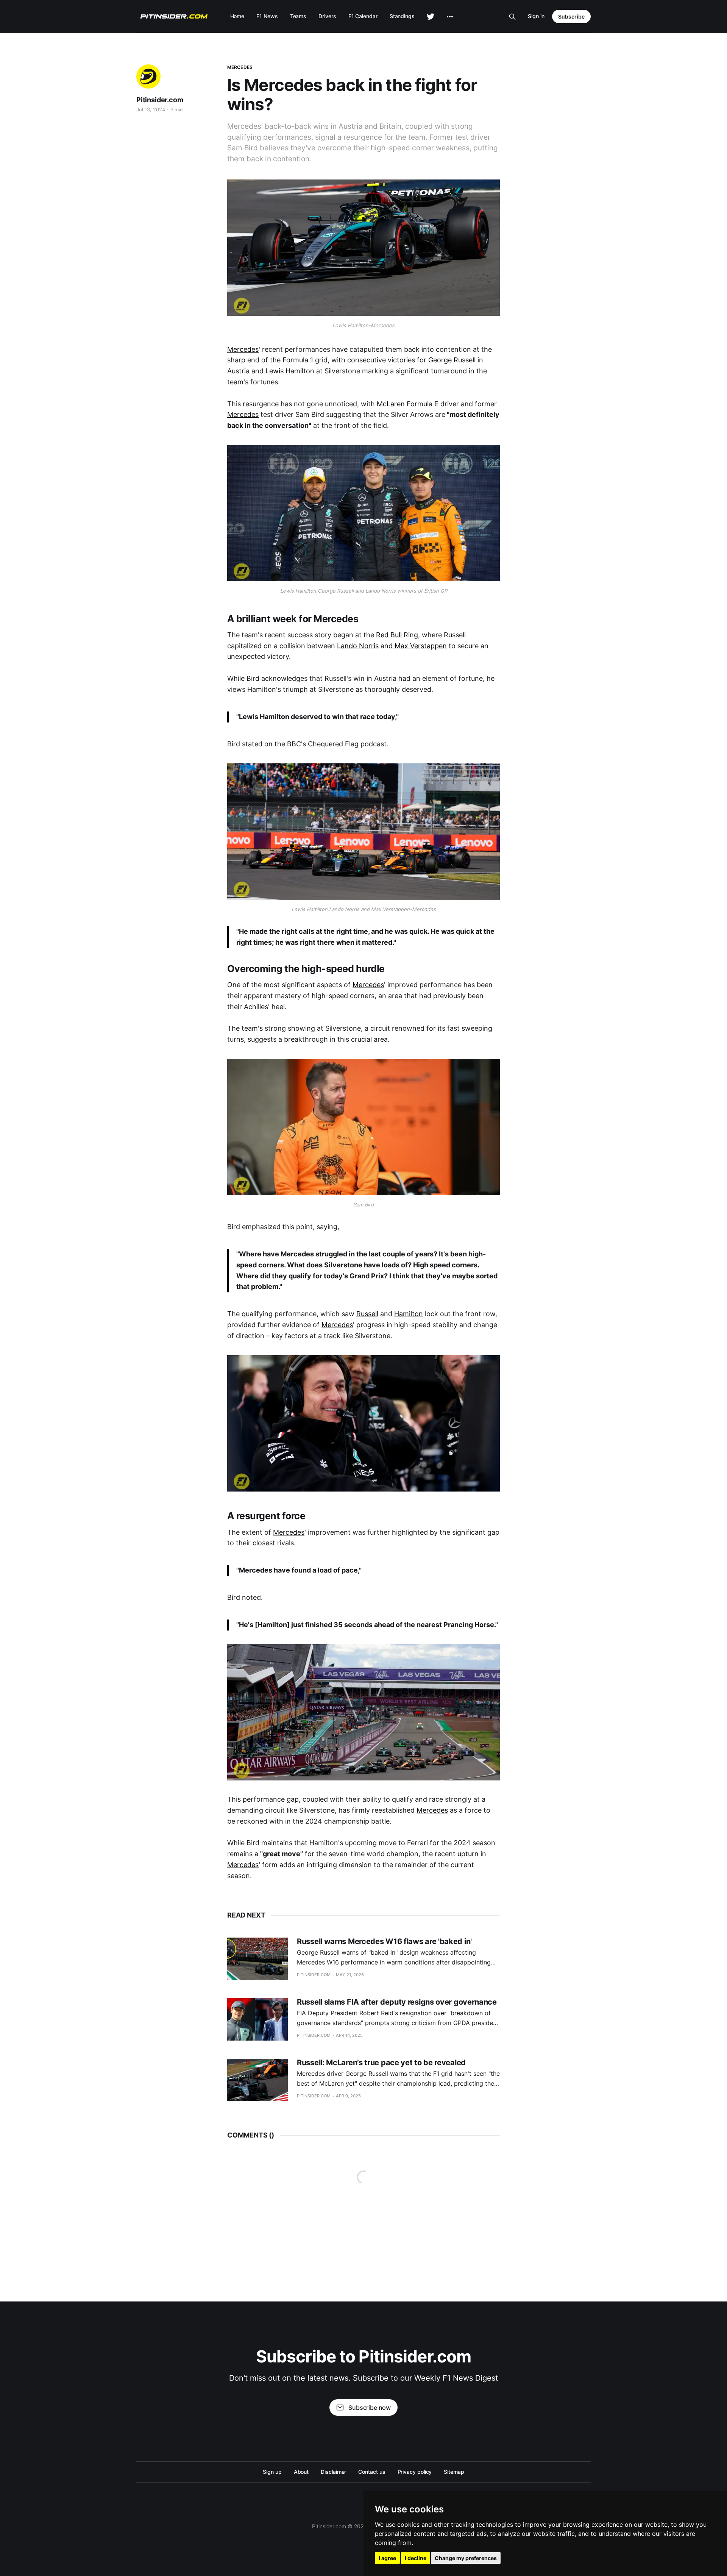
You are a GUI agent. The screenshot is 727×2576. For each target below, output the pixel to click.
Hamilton (409, 1314)
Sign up (272, 2472)
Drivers (327, 16)
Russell (367, 1314)
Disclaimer (333, 2472)
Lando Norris (358, 646)
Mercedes (240, 67)
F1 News (267, 16)
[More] (450, 17)
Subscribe (571, 16)
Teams (298, 16)
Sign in (536, 16)
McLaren (391, 404)
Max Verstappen (420, 646)
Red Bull (390, 635)
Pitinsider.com (160, 100)
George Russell (452, 360)
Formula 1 (298, 360)
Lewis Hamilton (290, 371)
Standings (402, 16)
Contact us (372, 2472)
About (301, 2472)
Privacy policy (415, 2472)
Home (237, 16)
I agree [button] (387, 2558)
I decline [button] (416, 2558)
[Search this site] (512, 17)
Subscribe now (370, 2407)
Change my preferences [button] (466, 2558)
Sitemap (454, 2472)
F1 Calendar (363, 16)
